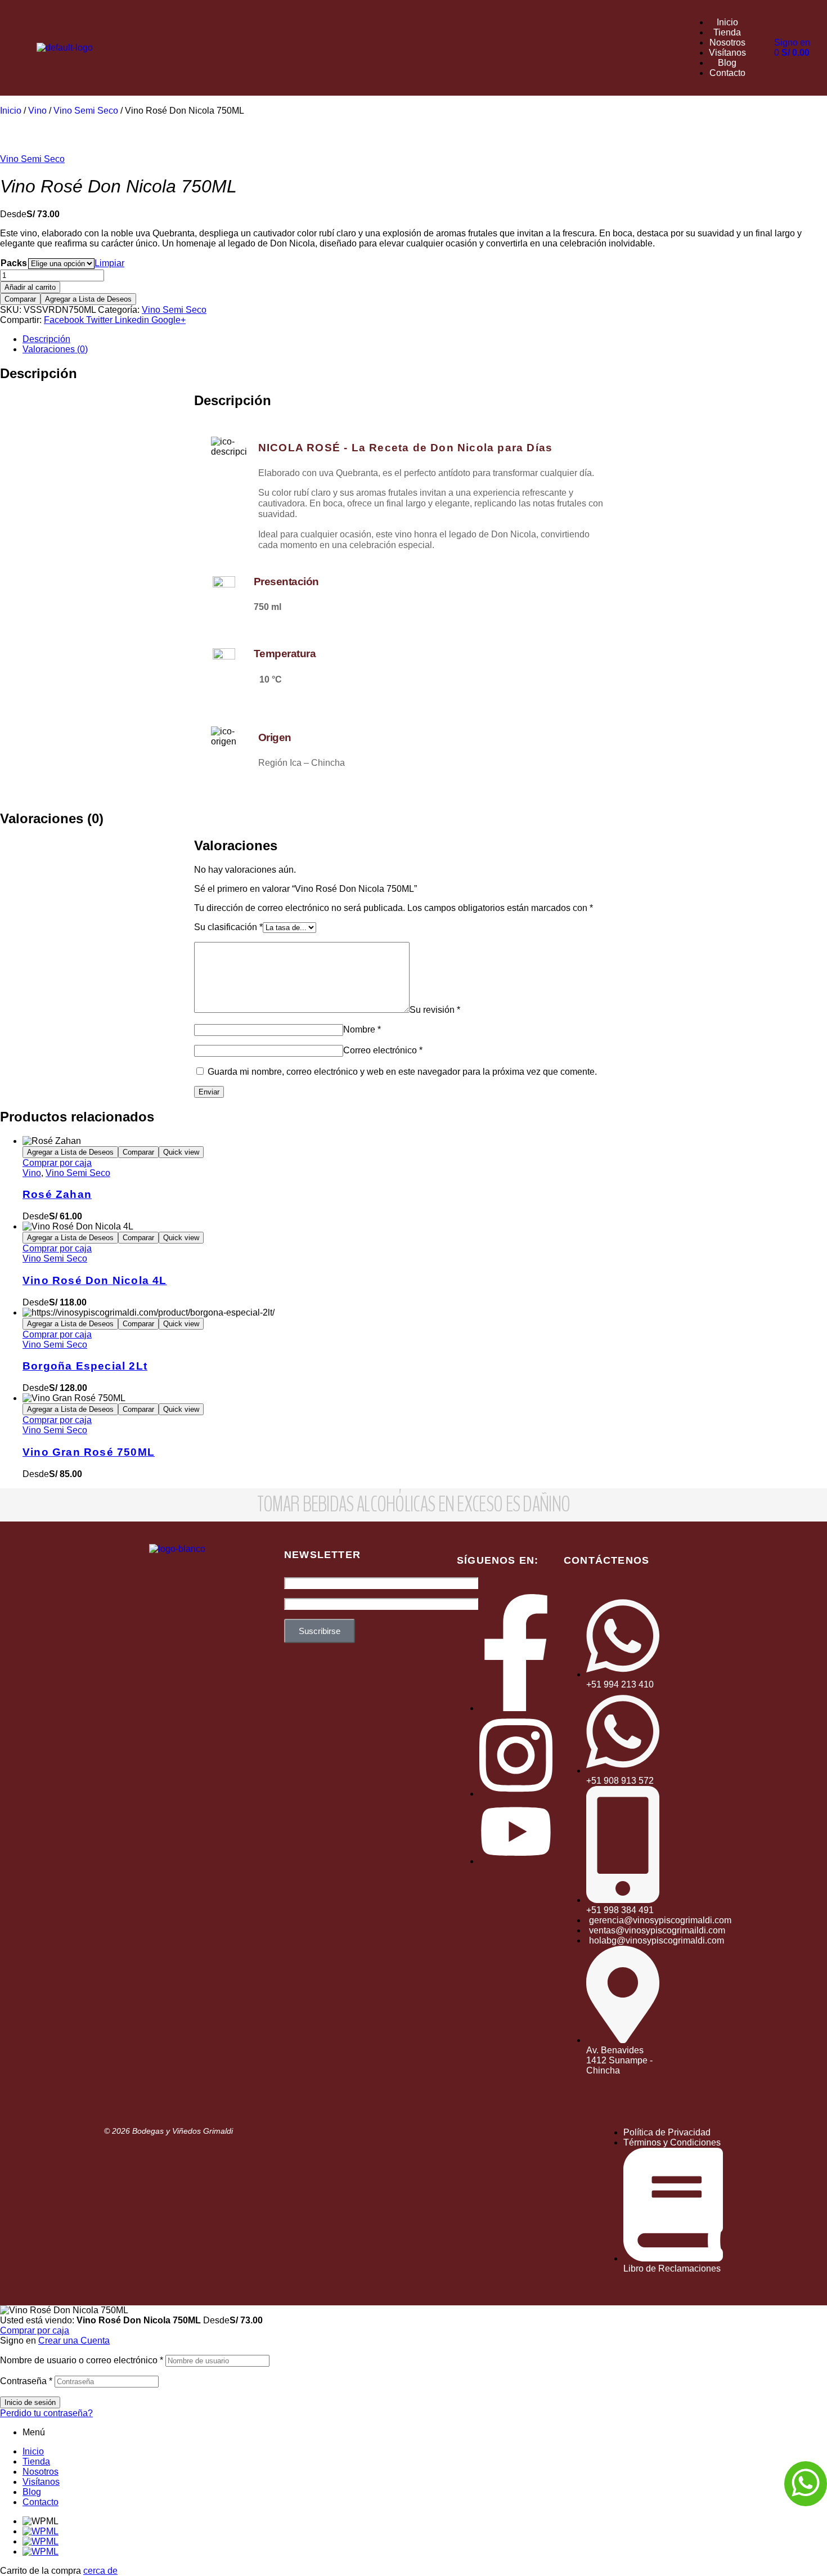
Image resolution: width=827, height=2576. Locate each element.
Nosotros (41, 2472)
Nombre (362, 1029)
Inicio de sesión (30, 2402)
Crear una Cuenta (74, 2341)
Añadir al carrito (30, 287)
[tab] (425, 339)
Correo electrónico (383, 1050)
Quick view (181, 1152)
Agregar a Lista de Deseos (88, 299)
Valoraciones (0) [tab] (52, 818)
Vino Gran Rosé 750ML (89, 1452)
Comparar (20, 299)
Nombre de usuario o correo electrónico (82, 2360)
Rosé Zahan (57, 1194)
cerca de (100, 2571)
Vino (37, 111)
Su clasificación (228, 927)
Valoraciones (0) (55, 349)
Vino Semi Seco (86, 111)
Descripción (46, 339)
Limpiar (109, 263)
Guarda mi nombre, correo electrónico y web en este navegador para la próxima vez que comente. (402, 1072)
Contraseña (26, 2381)
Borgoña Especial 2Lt (85, 1366)
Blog (32, 2492)
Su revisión (435, 1010)
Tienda (36, 2461)
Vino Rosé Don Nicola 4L (95, 1280)
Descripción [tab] (39, 373)
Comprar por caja (57, 1163)
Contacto (41, 2502)
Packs (14, 263)
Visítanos (41, 2482)
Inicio (11, 111)
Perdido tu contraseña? (46, 2413)
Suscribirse (320, 1631)
